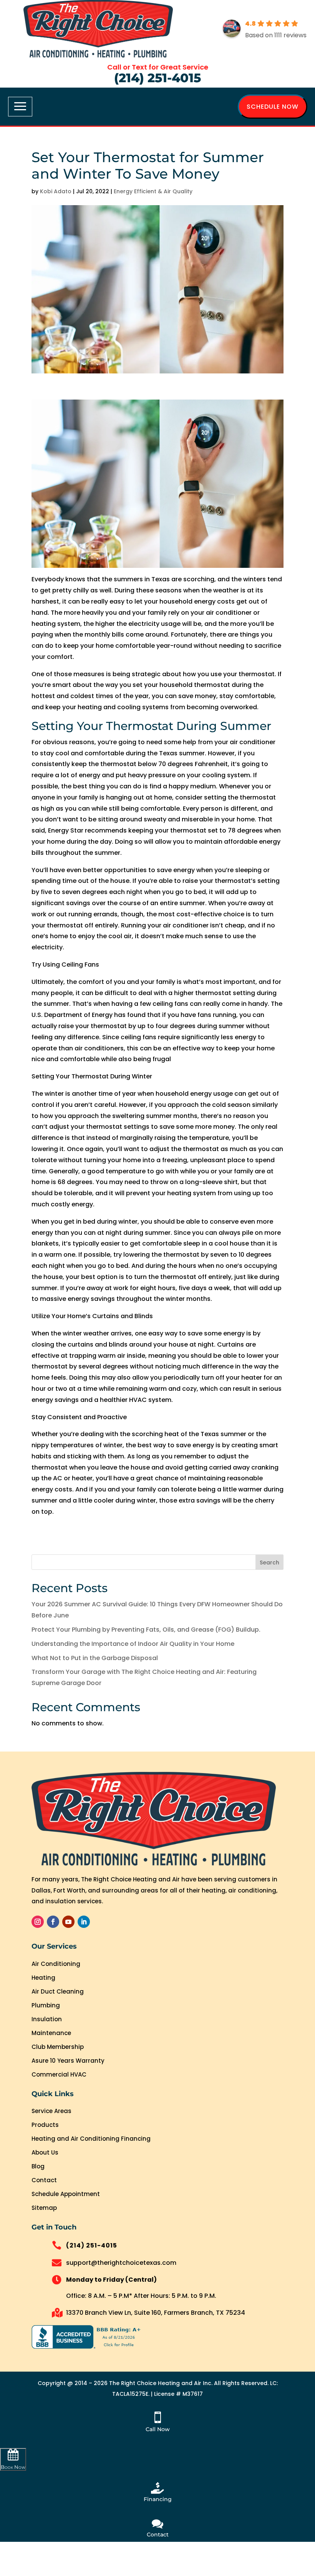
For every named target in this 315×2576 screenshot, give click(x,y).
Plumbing (46, 2005)
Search (269, 1563)
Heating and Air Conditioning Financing (91, 2139)
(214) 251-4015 (157, 78)
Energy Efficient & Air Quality (153, 191)
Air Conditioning (56, 1964)
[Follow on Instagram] (38, 1922)
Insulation (47, 2019)
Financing (158, 2499)
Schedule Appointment (66, 2194)
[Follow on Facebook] (53, 1922)
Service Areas (51, 2111)
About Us (45, 2152)
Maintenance (51, 2033)
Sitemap (44, 2208)
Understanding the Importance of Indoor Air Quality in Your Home (133, 1644)
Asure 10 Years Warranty (68, 2061)
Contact (44, 2180)
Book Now (13, 2467)
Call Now (158, 2429)
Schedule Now (273, 107)
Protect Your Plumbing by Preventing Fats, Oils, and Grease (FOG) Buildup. (146, 1630)
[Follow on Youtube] (68, 1922)
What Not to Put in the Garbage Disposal (95, 1658)
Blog (38, 2166)
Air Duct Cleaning (58, 1991)
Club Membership (58, 2047)
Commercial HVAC (59, 2074)
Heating (43, 1978)
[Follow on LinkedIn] (84, 1922)
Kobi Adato (56, 191)
